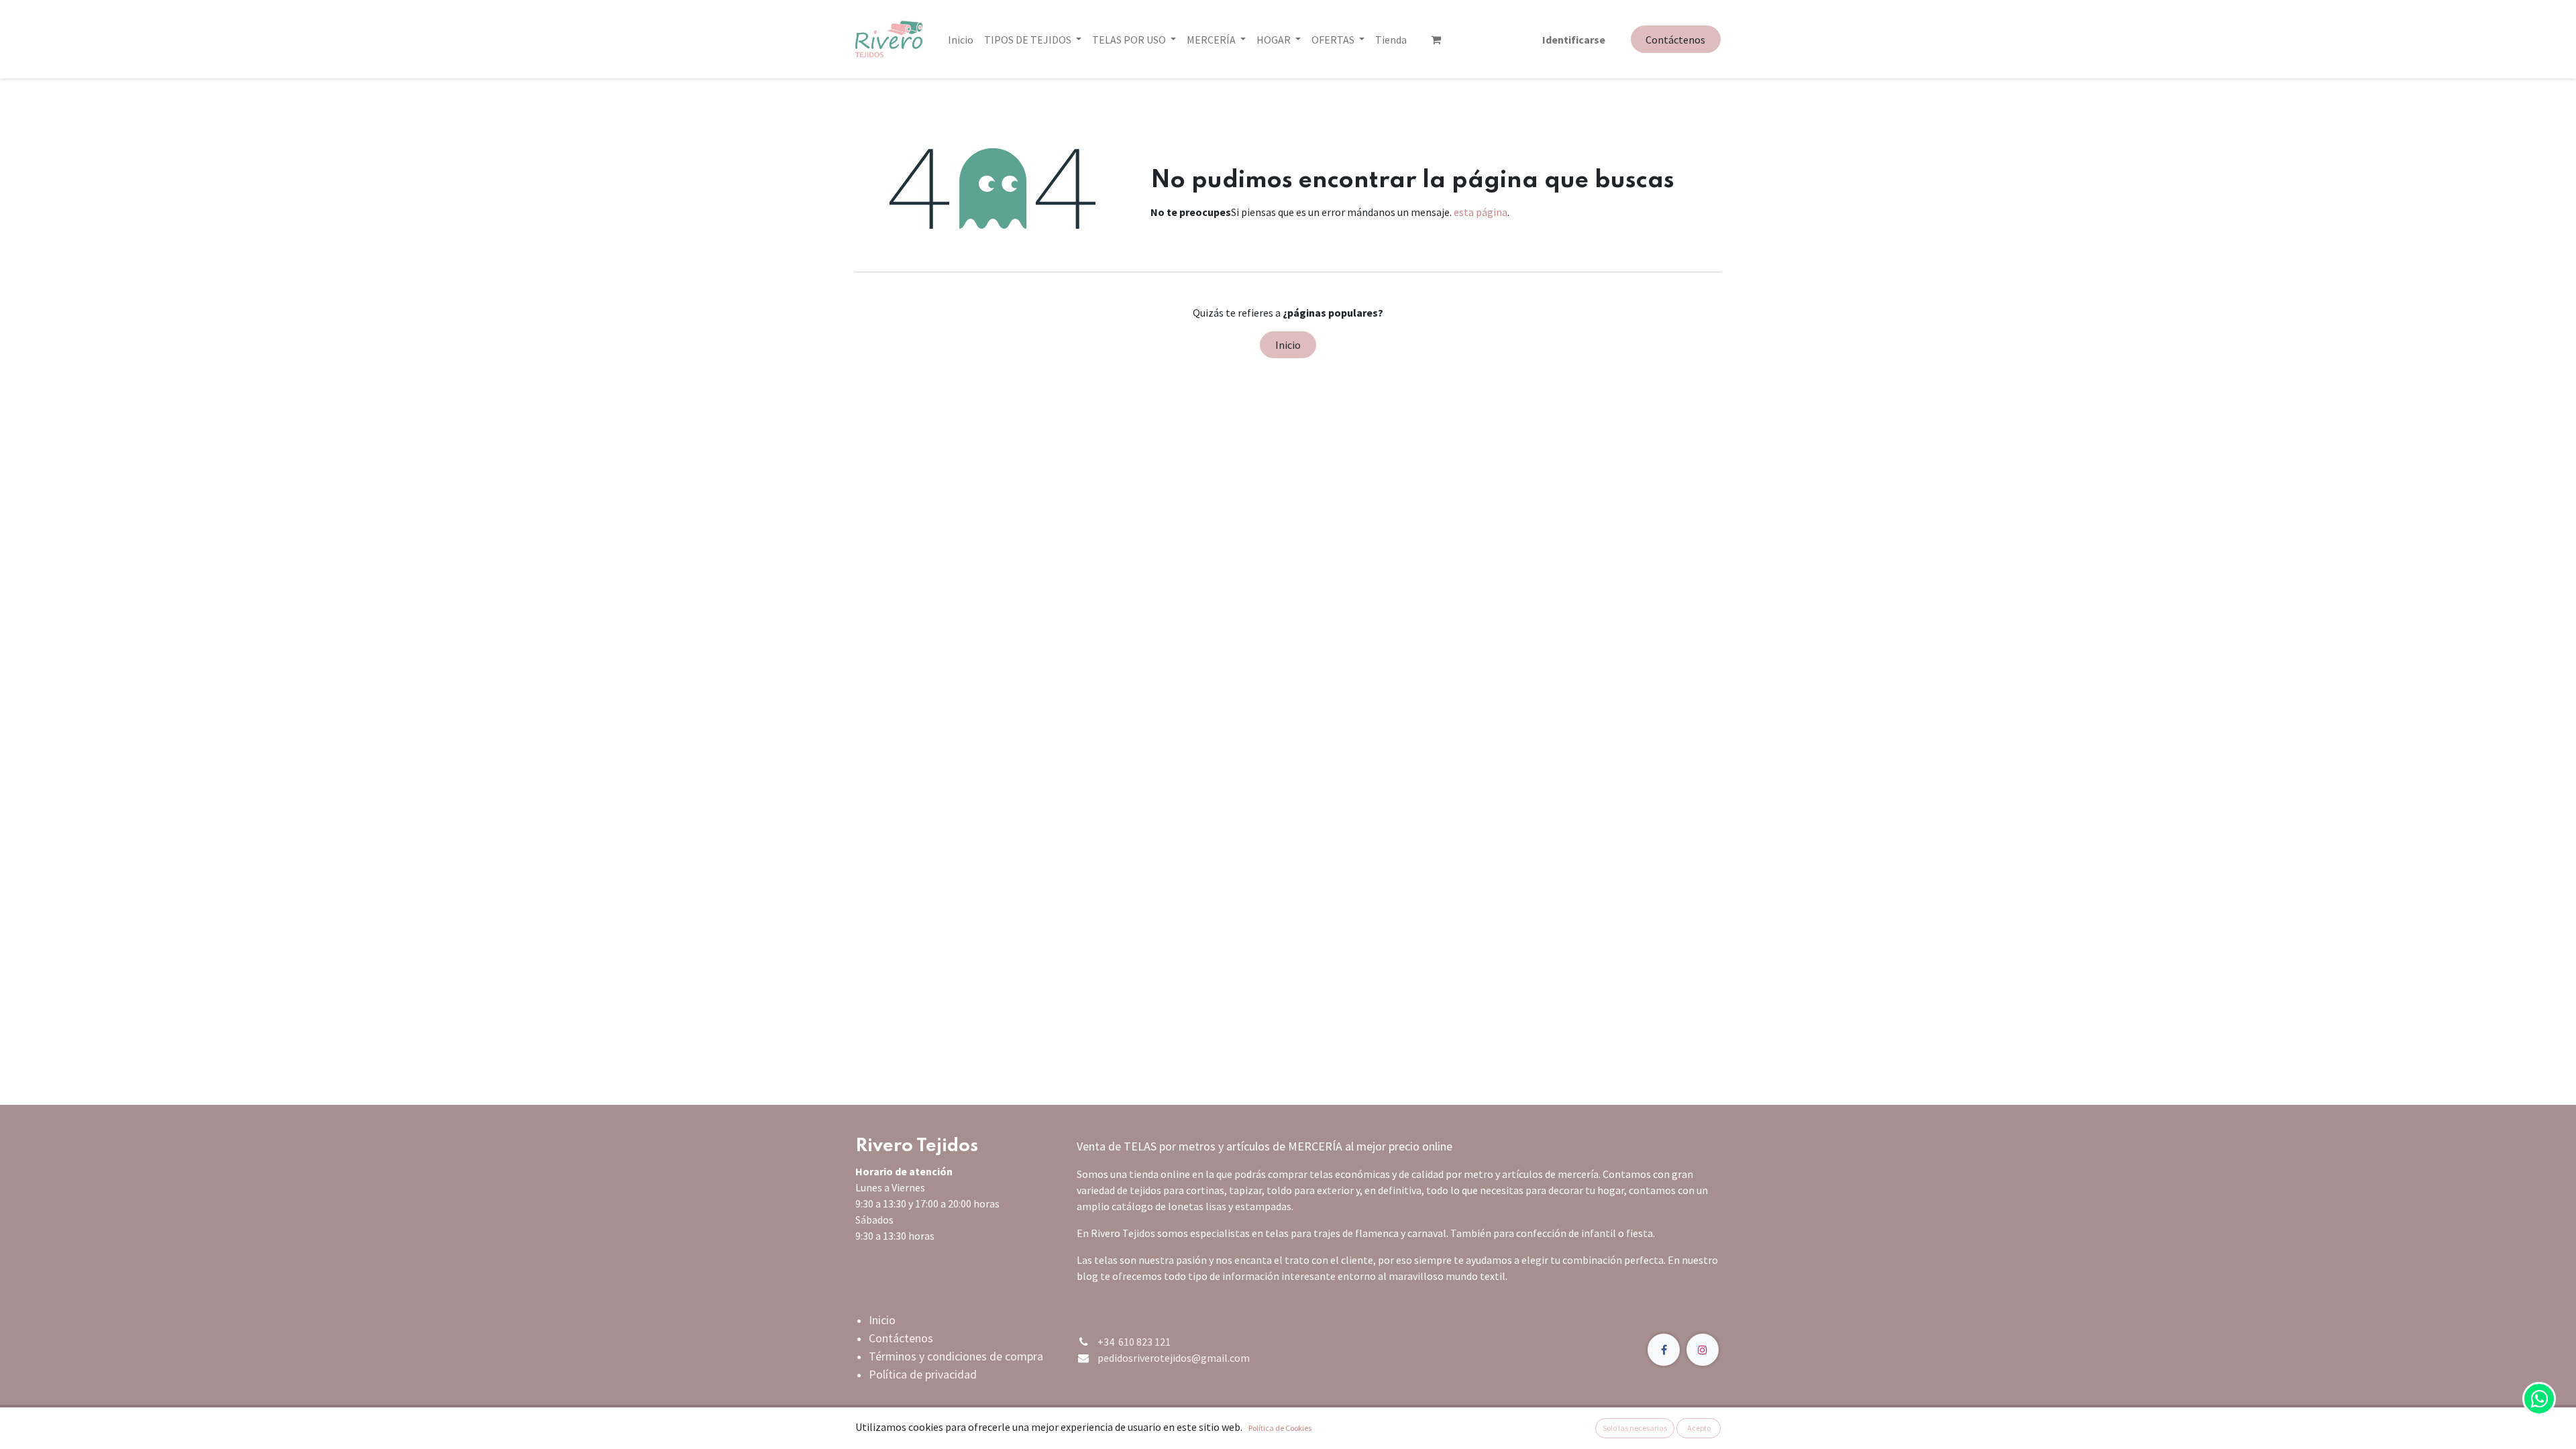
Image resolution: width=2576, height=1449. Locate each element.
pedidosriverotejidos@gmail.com (1174, 1358)
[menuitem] (961, 40)
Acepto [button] (1699, 1428)
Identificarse (1574, 40)
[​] (1436, 40)
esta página (1481, 212)
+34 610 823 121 (1134, 1342)
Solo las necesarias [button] (1635, 1428)
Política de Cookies (1280, 1428)
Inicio (1288, 345)
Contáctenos (1675, 40)
